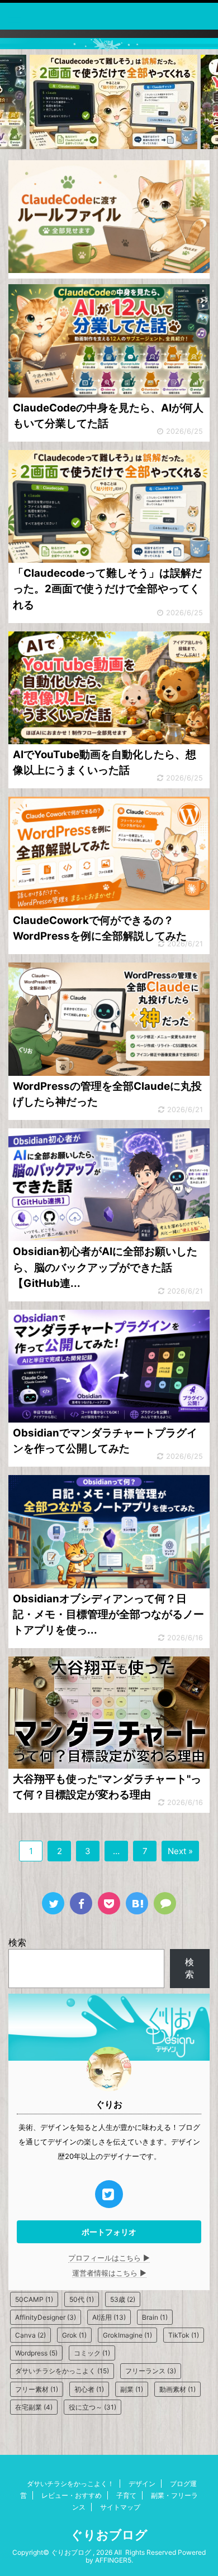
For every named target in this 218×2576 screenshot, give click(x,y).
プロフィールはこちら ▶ (109, 2258)
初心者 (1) (89, 2389)
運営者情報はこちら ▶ (109, 2273)
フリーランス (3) (151, 2371)
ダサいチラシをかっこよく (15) (62, 2371)
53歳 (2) (123, 2299)
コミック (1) (92, 2353)
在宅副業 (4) (34, 2407)
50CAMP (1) (34, 2299)
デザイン (142, 2484)
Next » (180, 1851)
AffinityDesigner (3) (46, 2317)
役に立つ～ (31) (93, 2407)
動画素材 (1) (177, 2389)
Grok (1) (74, 2335)
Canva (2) (30, 2335)
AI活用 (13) (109, 2317)
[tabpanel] (113, 102)
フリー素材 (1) (37, 2389)
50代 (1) (82, 2299)
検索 (17, 1942)
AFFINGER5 (113, 2560)
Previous (15, 102)
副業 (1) (132, 2389)
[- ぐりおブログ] (137, 1903)
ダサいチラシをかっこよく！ (70, 2484)
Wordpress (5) (36, 2353)
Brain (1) (155, 2317)
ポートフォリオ (109, 2232)
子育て (126, 2495)
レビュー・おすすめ (72, 2495)
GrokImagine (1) (127, 2335)
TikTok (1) (184, 2335)
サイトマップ (120, 2507)
